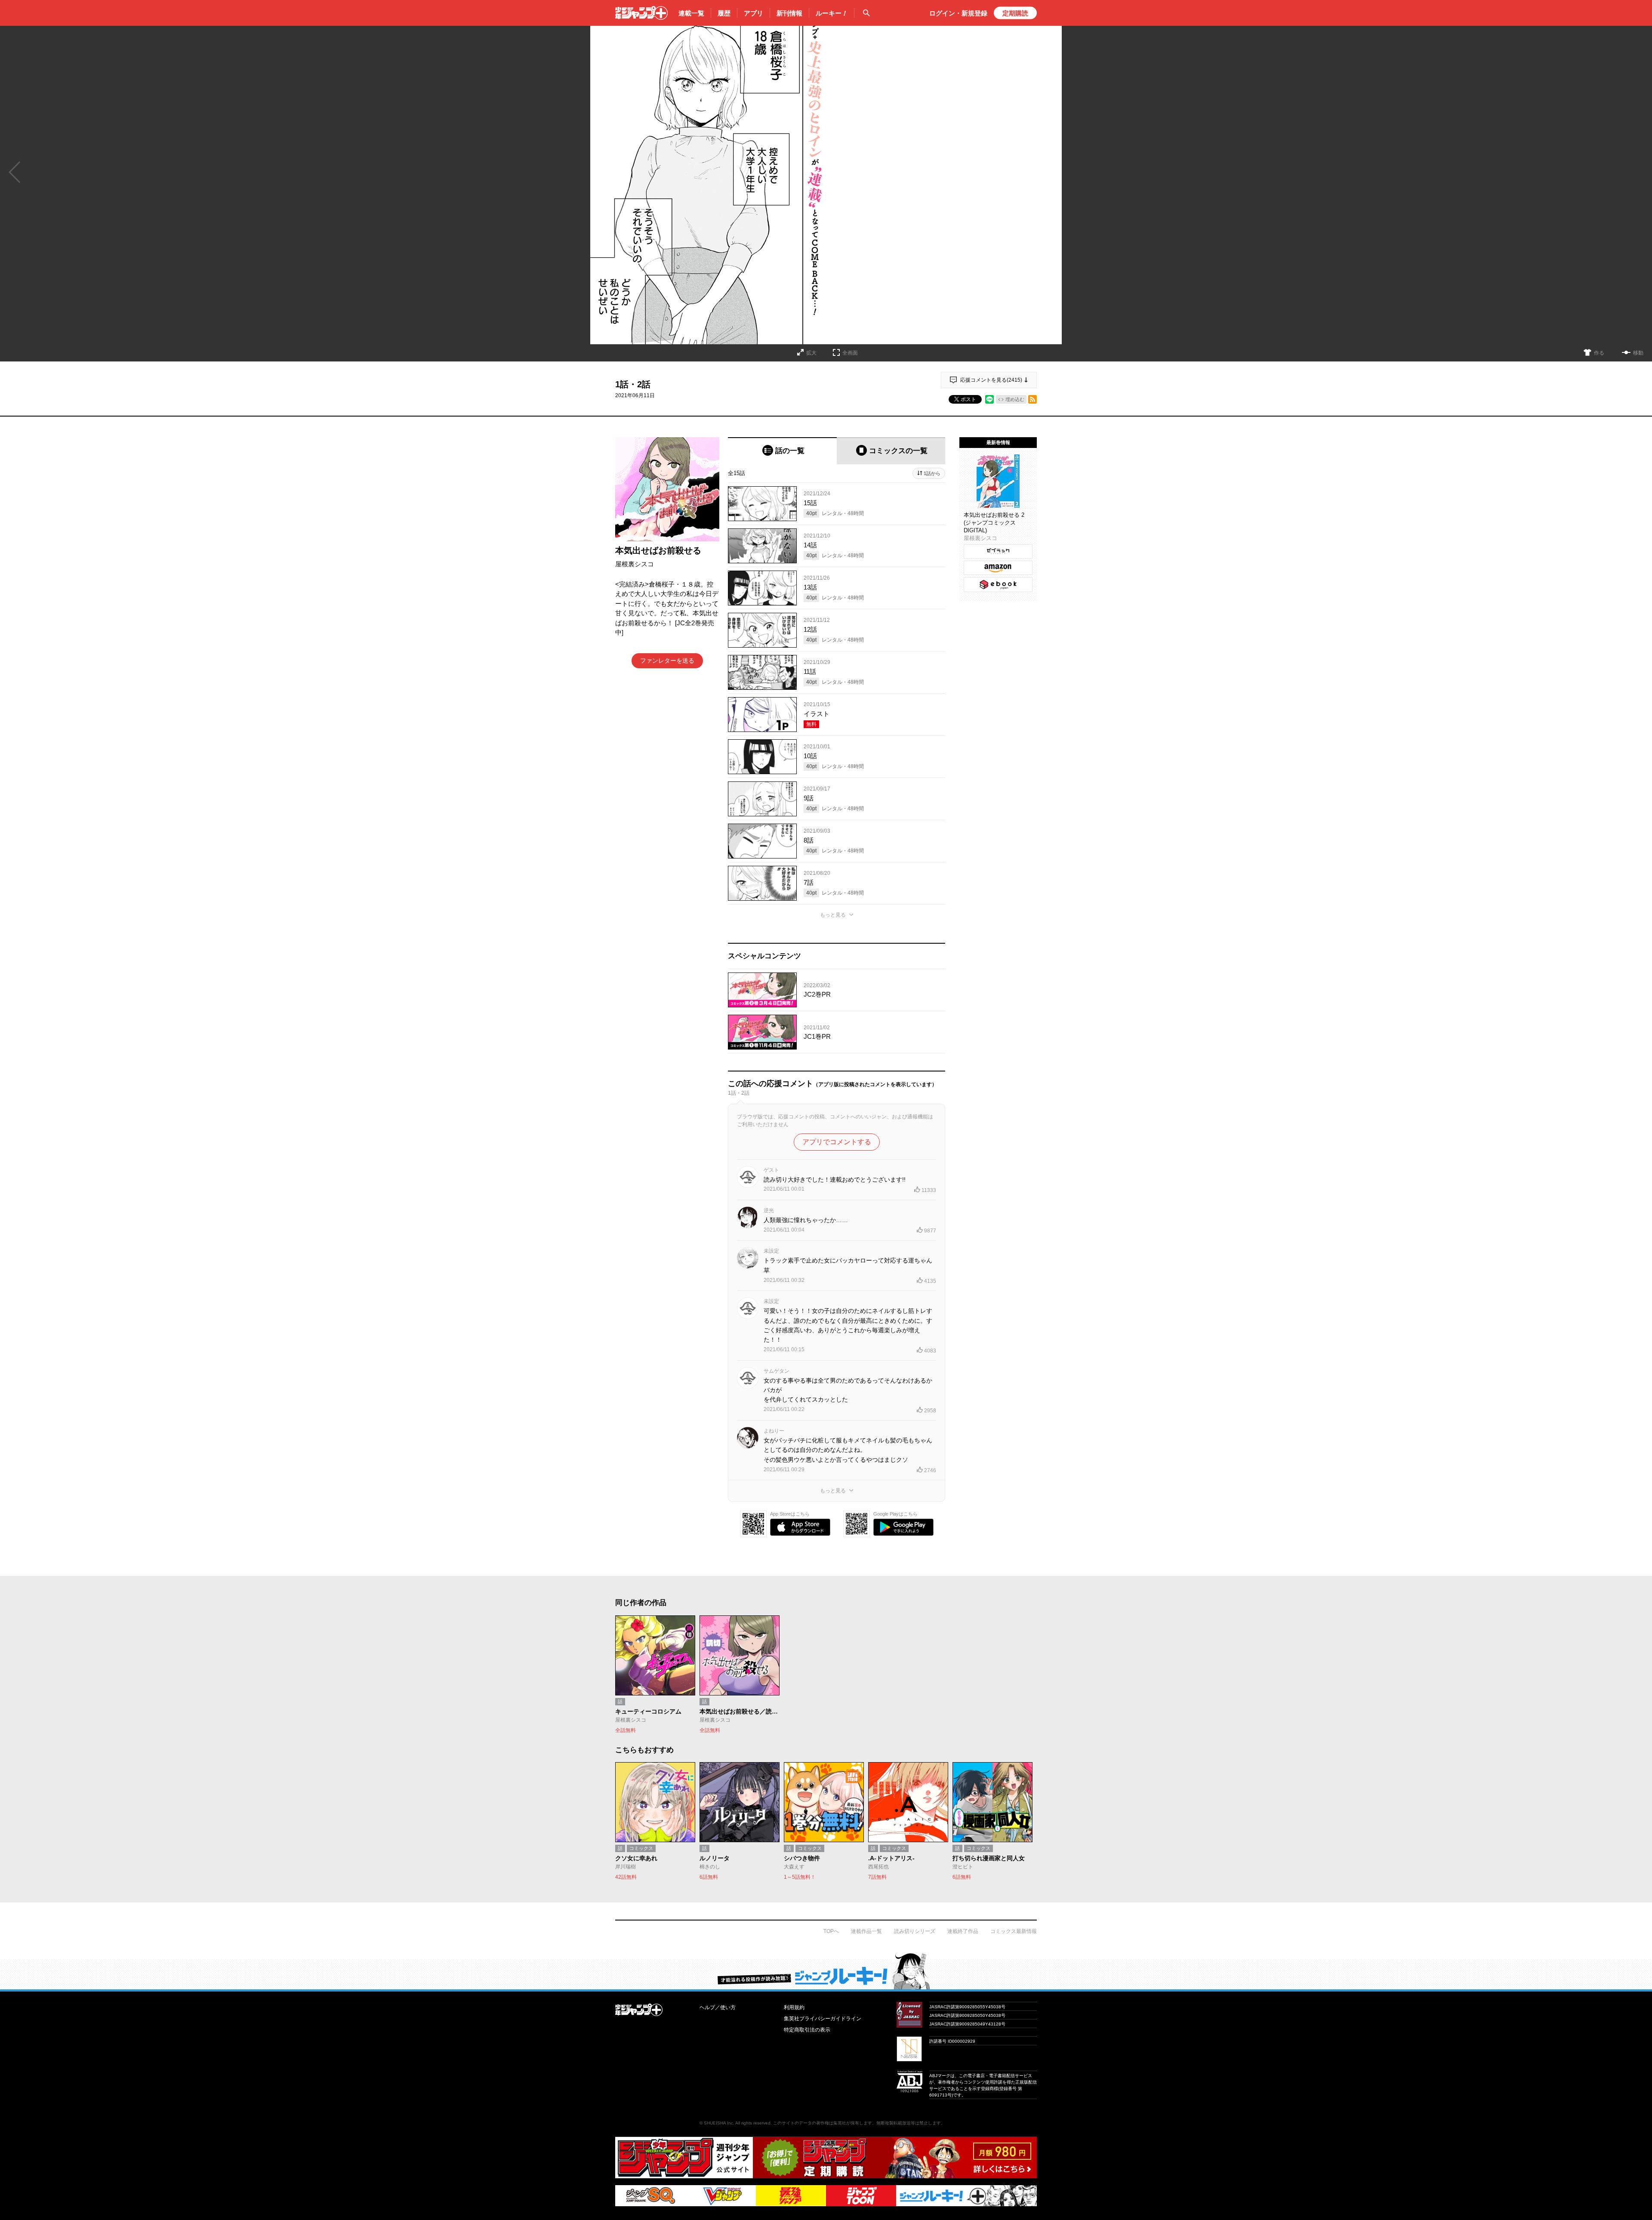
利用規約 (794, 2007)
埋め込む (1015, 399)
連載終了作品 (963, 1931)
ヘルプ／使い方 (718, 2007)
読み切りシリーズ (915, 1931)
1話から (932, 473)
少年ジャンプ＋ (641, 13)
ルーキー (832, 13)
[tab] (782, 451)
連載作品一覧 (866, 1931)
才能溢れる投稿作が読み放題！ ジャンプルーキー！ (826, 1971)
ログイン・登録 (958, 13)
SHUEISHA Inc (718, 2123)
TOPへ (831, 1931)
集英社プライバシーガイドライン (823, 2019)
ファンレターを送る (667, 661)
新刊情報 (789, 13)
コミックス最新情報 (1014, 1931)
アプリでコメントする (837, 1142)
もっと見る (833, 915)
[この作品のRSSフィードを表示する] (1032, 399)
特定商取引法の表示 (807, 2030)
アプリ (754, 13)
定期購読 (1015, 13)
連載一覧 (691, 13)
